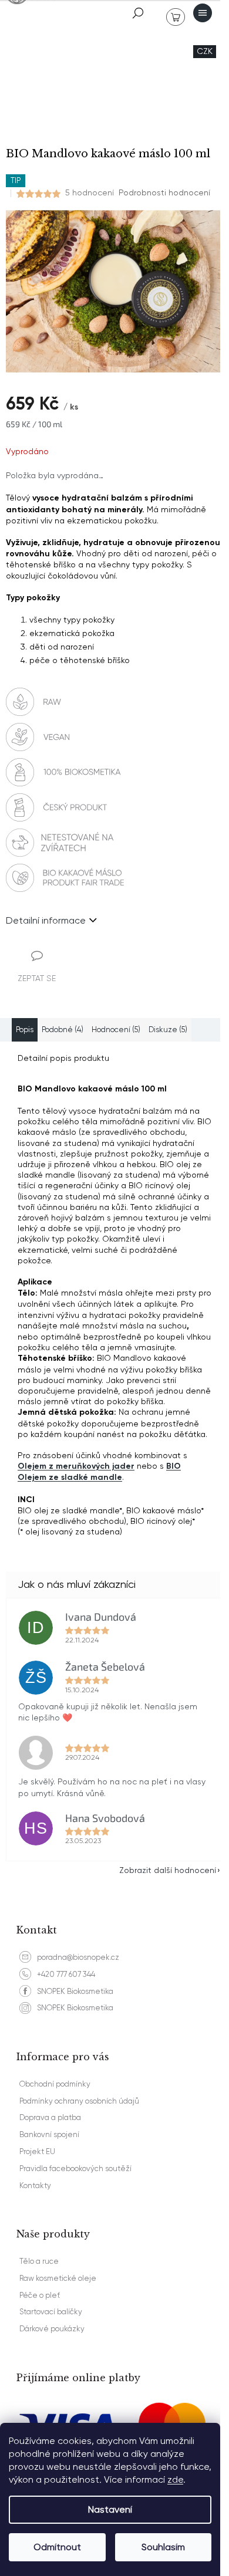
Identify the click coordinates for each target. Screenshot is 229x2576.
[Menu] (203, 13)
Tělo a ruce (39, 2261)
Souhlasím (163, 2547)
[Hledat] (138, 13)
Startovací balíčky (51, 2312)
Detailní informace (46, 920)
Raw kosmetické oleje (58, 2278)
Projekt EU (37, 2151)
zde (175, 2479)
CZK (205, 51)
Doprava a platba (50, 2117)
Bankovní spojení (49, 2134)
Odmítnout (57, 2547)
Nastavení (110, 2509)
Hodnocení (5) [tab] (116, 1030)
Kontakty (35, 2185)
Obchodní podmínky (55, 2084)
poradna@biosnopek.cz (78, 1957)
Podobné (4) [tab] (63, 1030)
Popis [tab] (25, 1030)
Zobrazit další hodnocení (168, 1870)
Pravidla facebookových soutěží (75, 2168)
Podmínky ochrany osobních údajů (79, 2101)
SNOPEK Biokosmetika (75, 1991)
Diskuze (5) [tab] (168, 1030)
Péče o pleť (40, 2295)
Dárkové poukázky (52, 2329)
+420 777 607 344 (66, 1974)
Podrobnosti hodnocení (164, 192)
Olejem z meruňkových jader (76, 1466)
